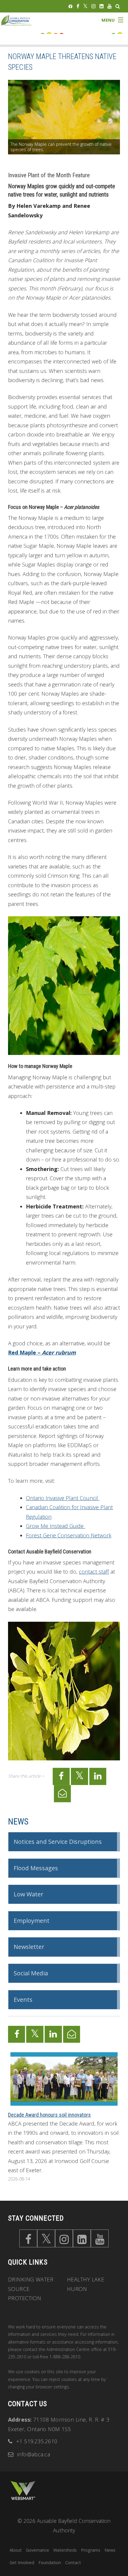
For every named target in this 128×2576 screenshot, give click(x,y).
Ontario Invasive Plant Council (63, 1498)
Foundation (50, 2562)
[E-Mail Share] (63, 1794)
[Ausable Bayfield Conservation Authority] (21, 25)
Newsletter (29, 1947)
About (16, 2550)
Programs (91, 2550)
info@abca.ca (34, 2454)
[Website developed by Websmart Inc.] (23, 2490)
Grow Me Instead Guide (56, 1526)
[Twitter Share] (79, 1776)
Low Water (28, 1894)
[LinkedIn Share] (98, 1776)
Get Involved (22, 2562)
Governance (38, 2550)
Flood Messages (36, 1868)
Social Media (31, 1973)
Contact (73, 2562)
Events (23, 2000)
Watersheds (65, 2550)
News (18, 1822)
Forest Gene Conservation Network (69, 1535)
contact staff (94, 1572)
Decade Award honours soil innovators (49, 2115)
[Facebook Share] (61, 1776)
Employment (32, 1921)
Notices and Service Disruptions (58, 1842)
